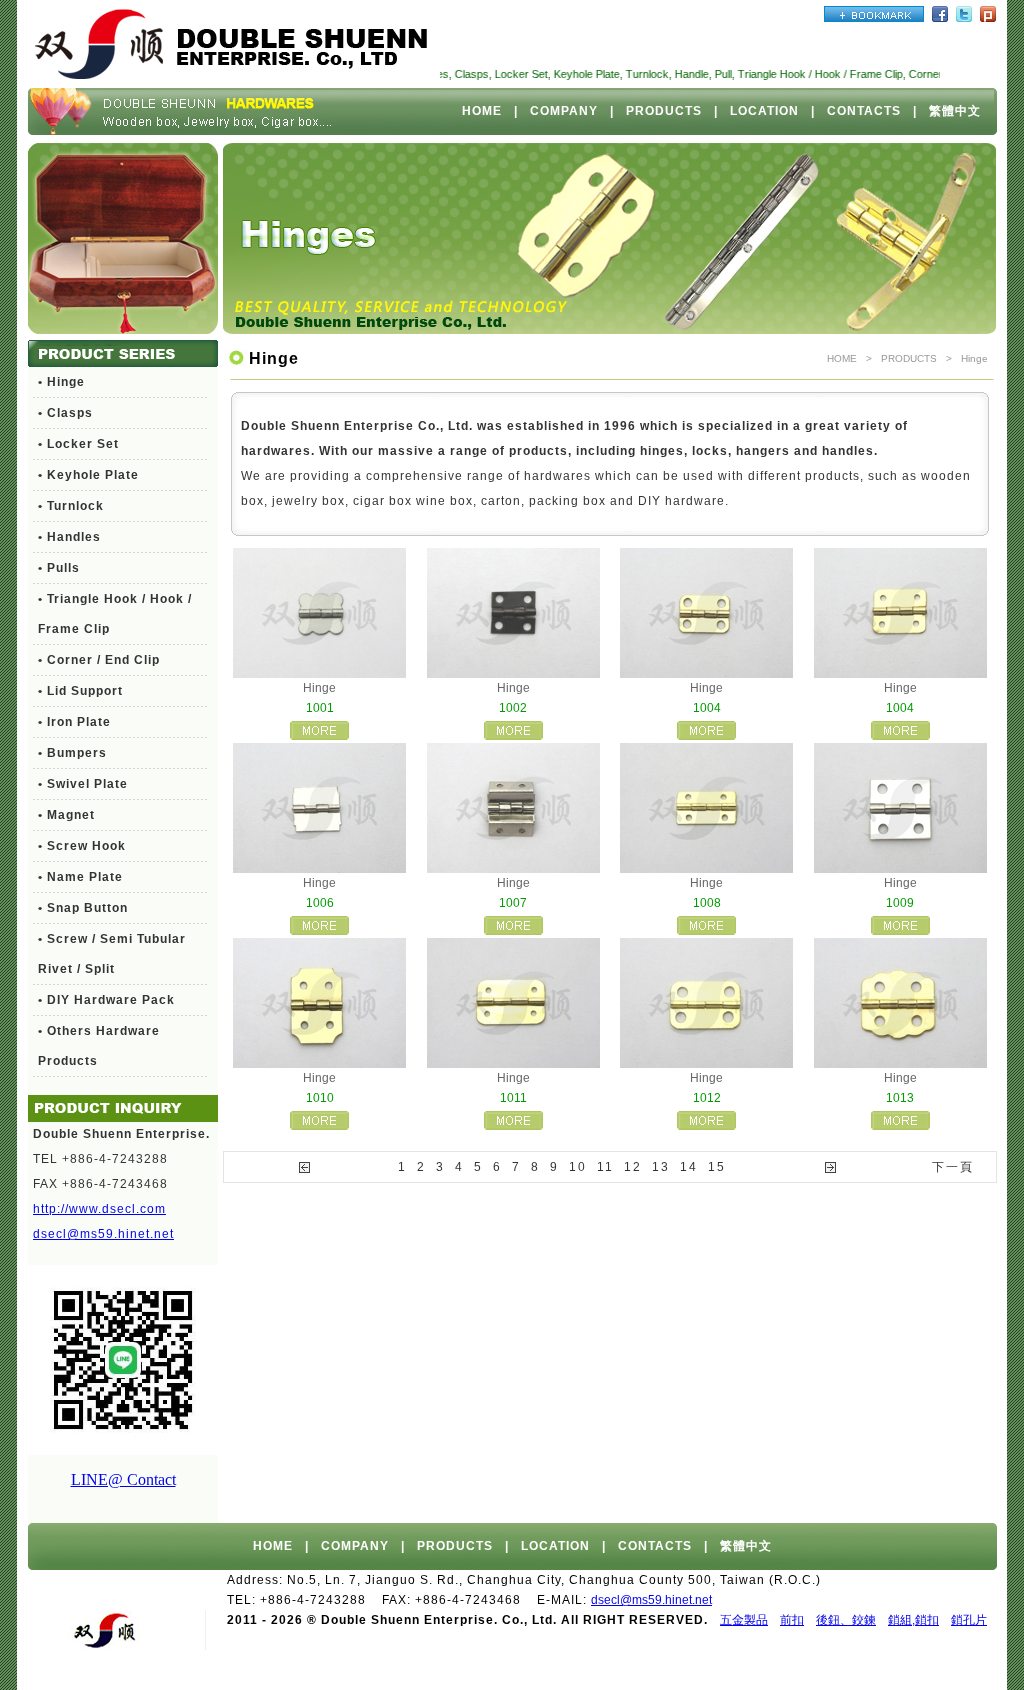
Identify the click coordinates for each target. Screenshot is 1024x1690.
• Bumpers (72, 753)
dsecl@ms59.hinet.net (103, 1234)
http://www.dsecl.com (99, 1209)
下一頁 (953, 1167)
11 (605, 1167)
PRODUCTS (664, 111)
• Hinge (61, 382)
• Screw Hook (82, 846)
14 (689, 1167)
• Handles (69, 537)
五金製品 (744, 1620)
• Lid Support (80, 691)
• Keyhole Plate (88, 475)
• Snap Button (83, 908)
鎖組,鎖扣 (913, 1620)
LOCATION (764, 111)
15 (717, 1167)
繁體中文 (955, 111)
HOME (482, 111)
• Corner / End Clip (99, 660)
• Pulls (59, 568)
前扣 (792, 1620)
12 (633, 1167)
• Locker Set (78, 444)
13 (661, 1167)
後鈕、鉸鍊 (846, 1620)
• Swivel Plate (83, 784)
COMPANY (564, 111)
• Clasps (65, 413)
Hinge (974, 358)
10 (578, 1167)
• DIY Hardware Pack (106, 1000)
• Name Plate (80, 877)
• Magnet (66, 815)
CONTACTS (864, 111)
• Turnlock (71, 506)
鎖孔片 (969, 1620)
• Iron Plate (74, 722)
